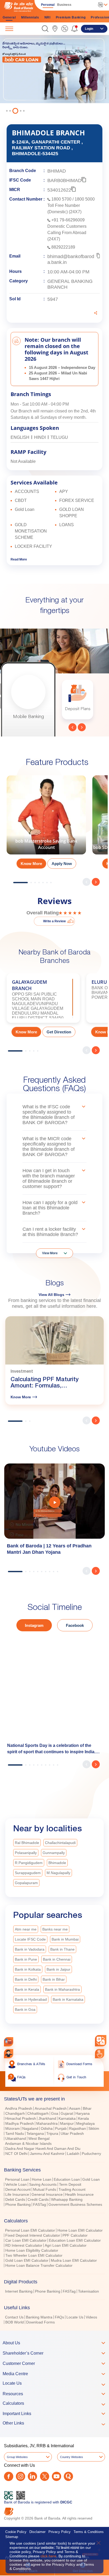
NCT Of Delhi (16, 2154)
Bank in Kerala (27, 1989)
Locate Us (75, 2317)
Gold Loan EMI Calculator (27, 2260)
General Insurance (47, 2194)
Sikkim (94, 2128)
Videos (91, 2317)
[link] (55, 29)
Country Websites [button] (72, 2457)
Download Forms (40, 2322)
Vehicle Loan (16, 2184)
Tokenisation (88, 2291)
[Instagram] (21, 2476)
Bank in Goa (25, 2009)
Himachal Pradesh (21, 2118)
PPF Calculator (75, 2235)
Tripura (52, 2133)
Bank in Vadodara (30, 1949)
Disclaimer (37, 2532)
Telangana (35, 2133)
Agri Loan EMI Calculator (66, 2245)
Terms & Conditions (89, 2532)
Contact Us (14, 2317)
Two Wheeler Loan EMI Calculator (34, 2255)
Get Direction (59, 1032)
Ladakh (73, 2154)
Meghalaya (85, 2123)
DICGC (66, 2502)
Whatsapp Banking (67, 2199)
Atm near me (26, 1929)
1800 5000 (85, 199)
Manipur (67, 2123)
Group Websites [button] (17, 2457)
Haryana (83, 2113)
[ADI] (9, 2054)
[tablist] (54, 2208)
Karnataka (67, 2118)
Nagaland (30, 2128)
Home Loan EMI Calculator (80, 2230)
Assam (75, 2108)
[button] (45, 29)
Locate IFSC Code (30, 1939)
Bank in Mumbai (65, 1939)
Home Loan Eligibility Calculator (32, 2250)
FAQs (59, 2317)
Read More (19, 559)
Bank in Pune (26, 1959)
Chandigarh (15, 2113)
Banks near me (55, 1929)
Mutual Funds (45, 2189)
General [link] (9, 17)
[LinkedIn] (32, 2476)
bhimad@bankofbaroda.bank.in (71, 259)
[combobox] (101, 2041)
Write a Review (54, 921)
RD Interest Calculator (24, 2245)
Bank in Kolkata (28, 1969)
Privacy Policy (60, 2532)
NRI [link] (47, 17)
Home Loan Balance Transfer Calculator (39, 2265)
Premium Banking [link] (71, 17)
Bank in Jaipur (58, 1969)
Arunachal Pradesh (51, 2108)
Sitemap (12, 2537)
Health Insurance (79, 2194)
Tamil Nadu (15, 2133)
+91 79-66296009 (68, 220)
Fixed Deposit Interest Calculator (33, 2235)
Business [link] (64, 5)
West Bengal (39, 2138)
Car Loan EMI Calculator (26, 2240)
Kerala (83, 2118)
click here (48, 2556)
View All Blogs (51, 1295)
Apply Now (62, 864)
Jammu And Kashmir (47, 2154)
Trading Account (72, 2189)
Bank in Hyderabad (31, 1999)
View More (50, 1253)
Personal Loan (17, 2179)
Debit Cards (15, 2199)
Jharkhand (47, 2118)
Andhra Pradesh (19, 2108)
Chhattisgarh (38, 2113)
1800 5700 (61, 199)
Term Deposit (70, 2184)
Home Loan (42, 2179)
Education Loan (67, 2179)
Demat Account (18, 2189)
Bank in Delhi (26, 1979)
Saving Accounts (43, 2184)
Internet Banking (19, 2291)
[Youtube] (56, 2476)
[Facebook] (9, 2476)
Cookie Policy (16, 2532)
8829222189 (63, 247)
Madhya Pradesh (20, 2123)
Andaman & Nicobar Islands (28, 2144)
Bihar (87, 2108)
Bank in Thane (62, 1949)
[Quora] (68, 2476)
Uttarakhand (16, 2138)
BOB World (15, 2322)
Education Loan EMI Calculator (75, 2240)
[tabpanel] (54, 76)
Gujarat (67, 2113)
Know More (31, 864)
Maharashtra (47, 2123)
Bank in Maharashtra (62, 1989)
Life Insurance (17, 2194)
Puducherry (91, 2154)
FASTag (40, 2204)
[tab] (54, 2099)
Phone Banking (18, 2204)
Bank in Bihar (54, 1979)
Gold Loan (91, 2179)
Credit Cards (38, 2199)
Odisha (47, 2128)
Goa (55, 2113)
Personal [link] (48, 5)
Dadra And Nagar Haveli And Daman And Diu (43, 2149)
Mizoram (13, 2128)
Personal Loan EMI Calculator (30, 2230)
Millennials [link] (30, 17)
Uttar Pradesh (72, 2133)
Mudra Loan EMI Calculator (74, 2260)
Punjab (61, 2128)
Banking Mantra (39, 2317)
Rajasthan (78, 2128)
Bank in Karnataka (68, 1999)
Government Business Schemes (75, 2204)
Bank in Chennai (57, 1959)
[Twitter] (45, 2476)
